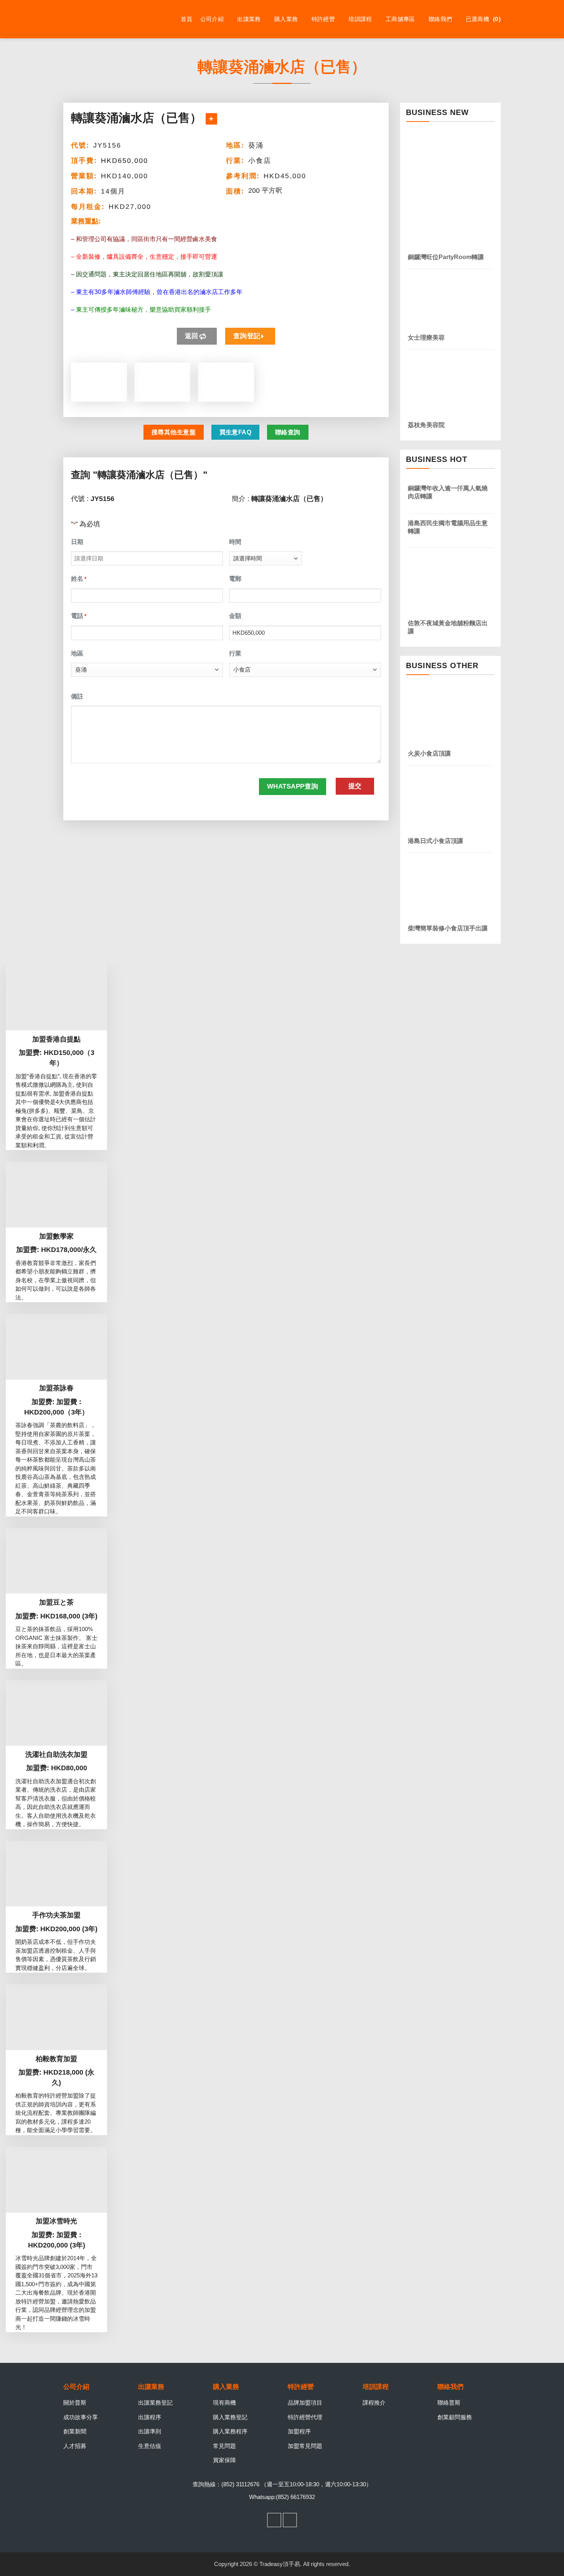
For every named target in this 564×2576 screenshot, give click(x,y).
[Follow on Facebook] (274, 2520)
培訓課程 (360, 19)
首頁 (187, 19)
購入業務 (286, 19)
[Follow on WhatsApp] (290, 2520)
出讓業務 (249, 19)
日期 (77, 542)
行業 (235, 653)
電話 (79, 616)
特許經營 (323, 19)
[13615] (211, 119)
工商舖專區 (400, 19)
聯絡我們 (440, 19)
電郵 (235, 579)
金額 (235, 616)
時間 (235, 542)
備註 (77, 696)
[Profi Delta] (102, 19)
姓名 (79, 579)
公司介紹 (212, 19)
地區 (77, 653)
